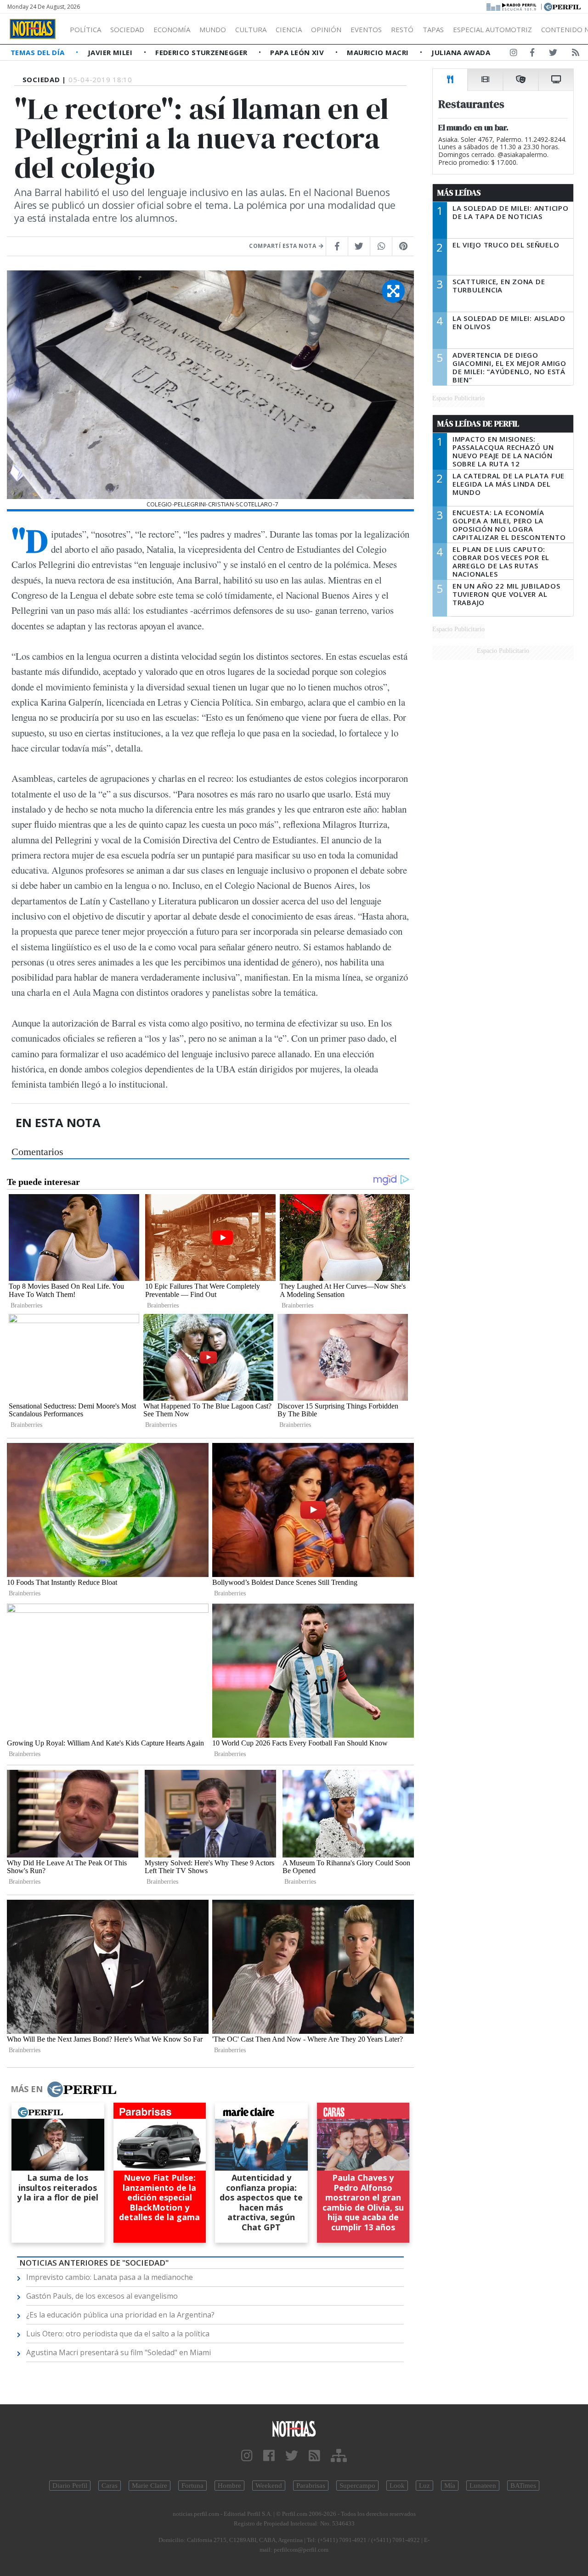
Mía (450, 2486)
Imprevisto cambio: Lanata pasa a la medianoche (110, 2277)
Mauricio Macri (379, 52)
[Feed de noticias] (576, 54)
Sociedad (127, 29)
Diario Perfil (70, 2486)
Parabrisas (311, 2486)
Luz (424, 2486)
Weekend (269, 2486)
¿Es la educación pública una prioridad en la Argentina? (120, 2315)
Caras (110, 2486)
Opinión (326, 29)
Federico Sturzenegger (202, 52)
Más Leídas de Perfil (478, 424)
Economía (172, 29)
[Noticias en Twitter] (553, 54)
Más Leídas (459, 193)
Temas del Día (39, 52)
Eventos (366, 29)
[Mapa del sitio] (339, 2456)
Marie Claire (150, 2486)
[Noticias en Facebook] (532, 54)
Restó (402, 29)
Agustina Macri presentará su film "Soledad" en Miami (119, 2352)
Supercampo (357, 2486)
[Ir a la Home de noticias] (294, 2428)
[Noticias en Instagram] (514, 54)
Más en (27, 2089)
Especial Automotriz (492, 29)
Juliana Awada (461, 52)
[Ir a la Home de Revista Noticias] (33, 29)
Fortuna (192, 2486)
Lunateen (483, 2486)
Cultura (251, 29)
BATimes (523, 2486)
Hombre (229, 2486)
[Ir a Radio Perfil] (512, 6)
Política (85, 29)
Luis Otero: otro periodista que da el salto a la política (118, 2334)
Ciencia (289, 29)
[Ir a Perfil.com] (562, 6)
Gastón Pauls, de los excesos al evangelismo (102, 2296)
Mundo (213, 29)
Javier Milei (111, 52)
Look (397, 2486)
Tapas (433, 29)
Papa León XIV (298, 52)
